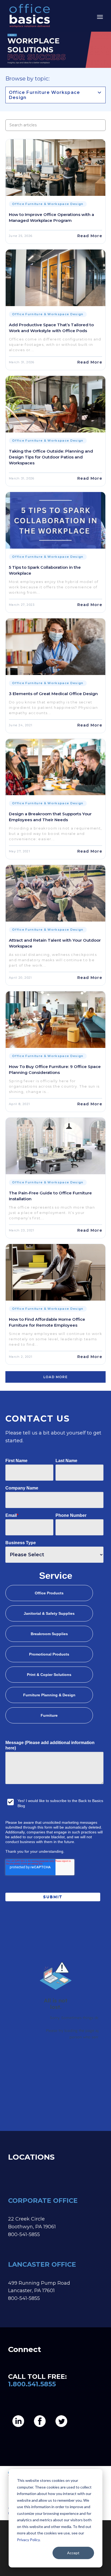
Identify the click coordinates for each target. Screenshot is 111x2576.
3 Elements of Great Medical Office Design (53, 694)
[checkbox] (54, 1655)
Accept (73, 2553)
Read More (90, 236)
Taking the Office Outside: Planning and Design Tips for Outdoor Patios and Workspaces (51, 457)
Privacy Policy (28, 2540)
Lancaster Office (43, 2264)
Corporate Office (43, 2201)
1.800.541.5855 (32, 2384)
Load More (55, 1377)
